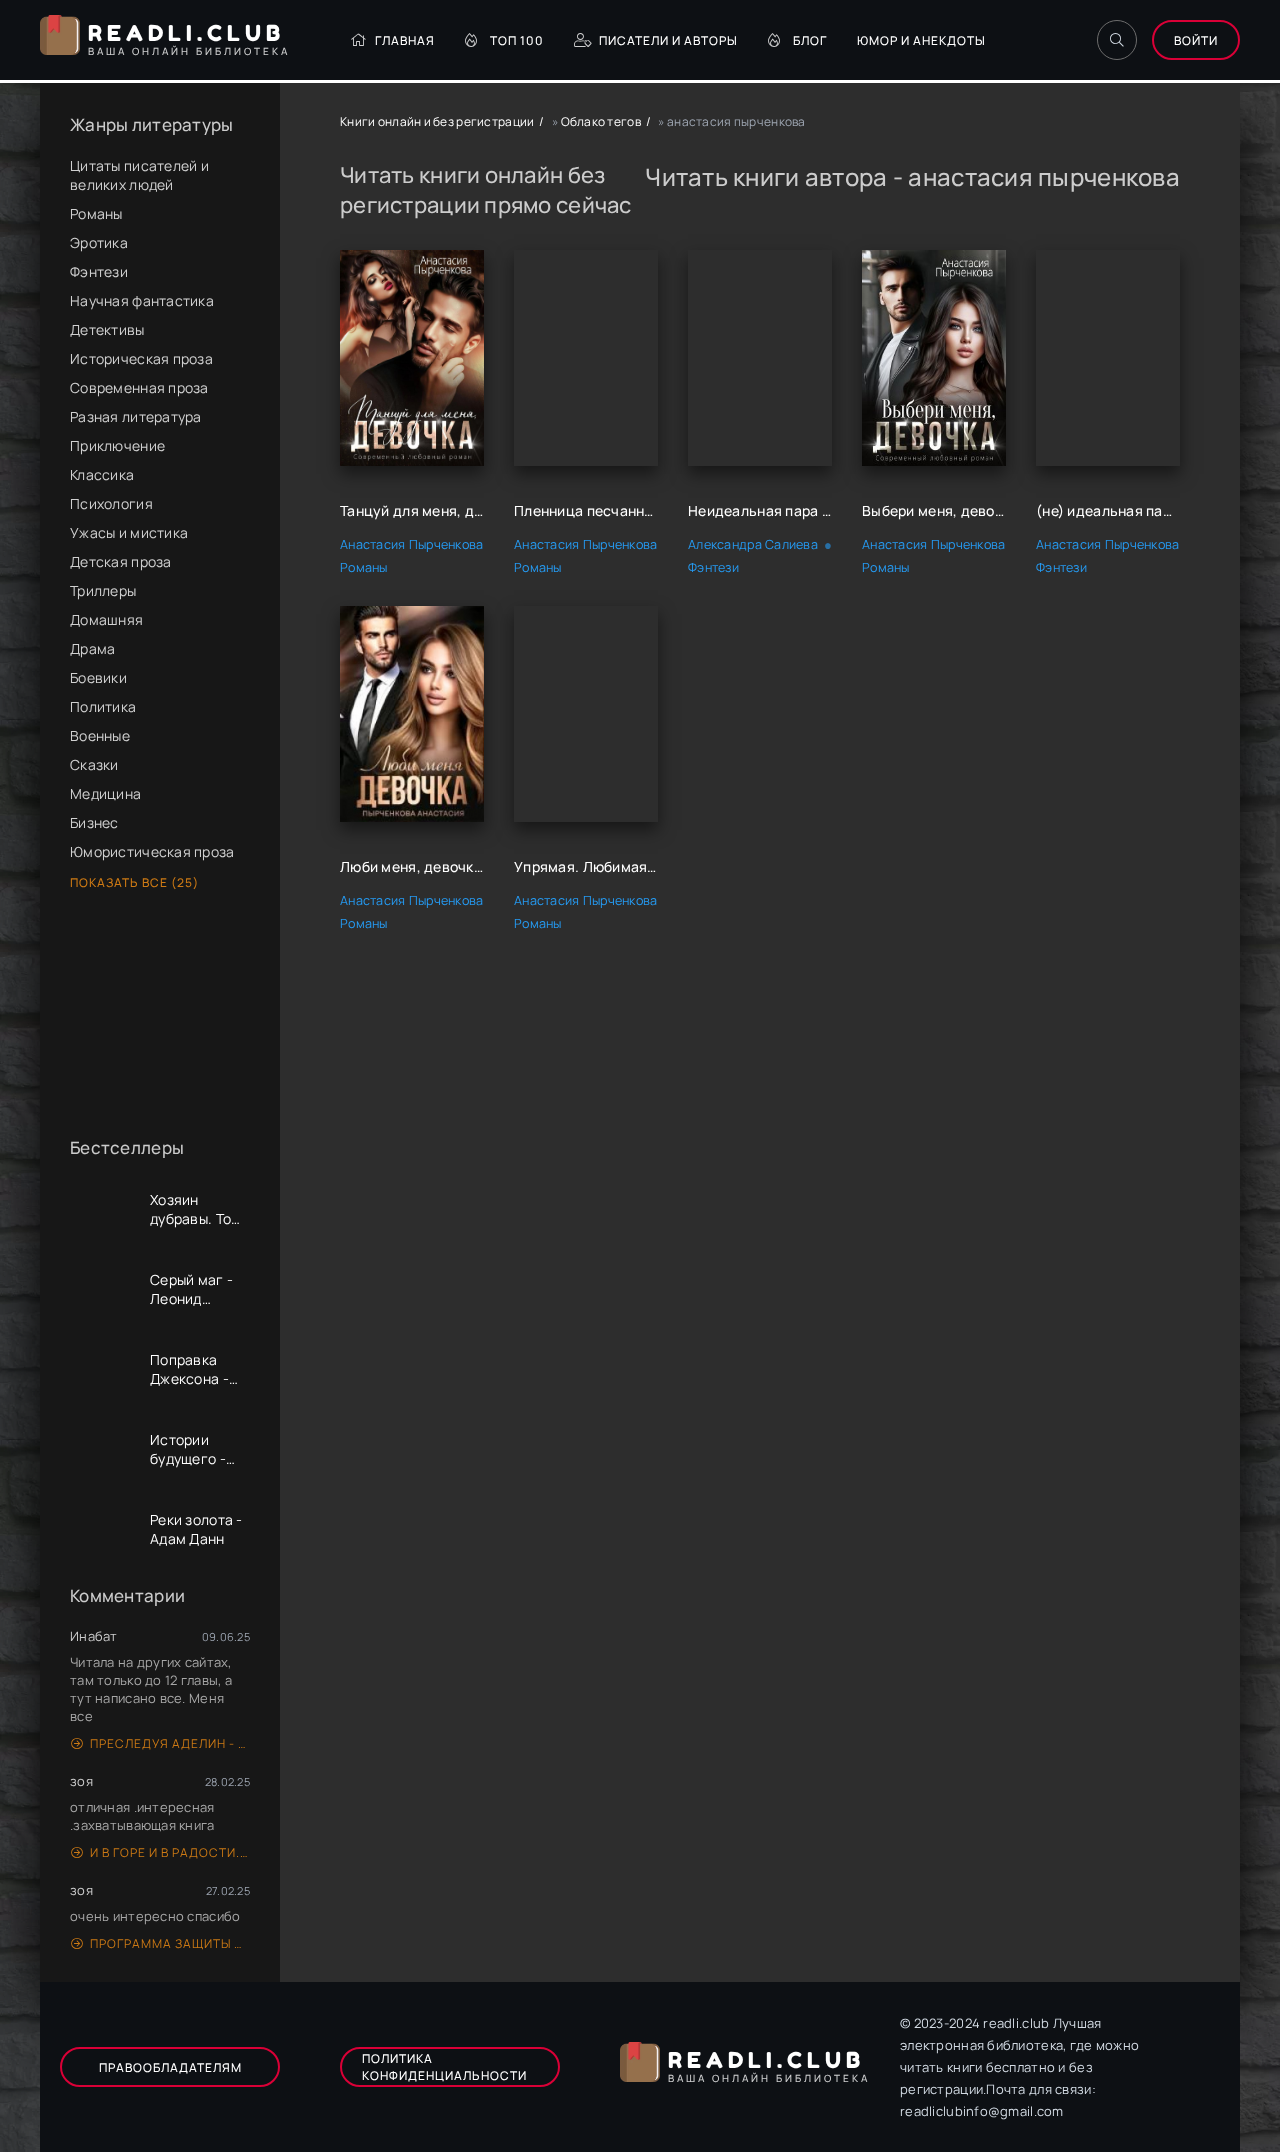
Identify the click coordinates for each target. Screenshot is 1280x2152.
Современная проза (139, 387)
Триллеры (103, 590)
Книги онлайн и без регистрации (437, 121)
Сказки (94, 764)
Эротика (99, 242)
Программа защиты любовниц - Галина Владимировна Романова (170, 1943)
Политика (103, 706)
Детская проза (121, 561)
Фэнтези (99, 271)
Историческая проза (141, 358)
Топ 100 (517, 40)
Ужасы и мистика (129, 532)
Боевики (98, 677)
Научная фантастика (142, 300)
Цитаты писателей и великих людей (139, 175)
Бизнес (94, 822)
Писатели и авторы (668, 40)
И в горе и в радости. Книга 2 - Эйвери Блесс (170, 1852)
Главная (405, 40)
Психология (111, 503)
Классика (102, 474)
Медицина (105, 793)
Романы (96, 213)
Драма (92, 648)
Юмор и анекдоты (921, 40)
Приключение (117, 445)
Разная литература (136, 416)
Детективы (107, 329)
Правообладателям (170, 2067)
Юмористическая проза (152, 851)
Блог (810, 40)
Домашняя (106, 619)
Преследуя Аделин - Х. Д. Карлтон (170, 1743)
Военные (100, 735)
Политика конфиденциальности (444, 2067)
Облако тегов (601, 121)
